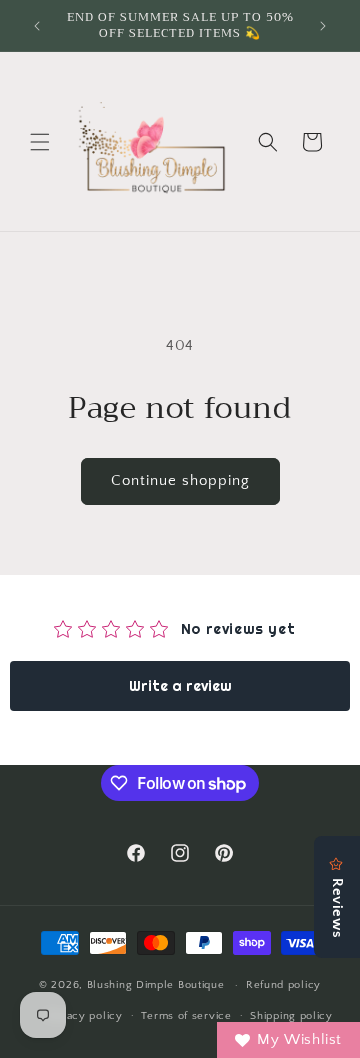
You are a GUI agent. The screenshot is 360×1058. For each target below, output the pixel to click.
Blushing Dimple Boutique (156, 985)
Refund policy (283, 985)
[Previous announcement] (37, 26)
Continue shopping (180, 480)
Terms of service (186, 1016)
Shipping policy (291, 1016)
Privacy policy (84, 1016)
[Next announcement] (323, 26)
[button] (40, 142)
